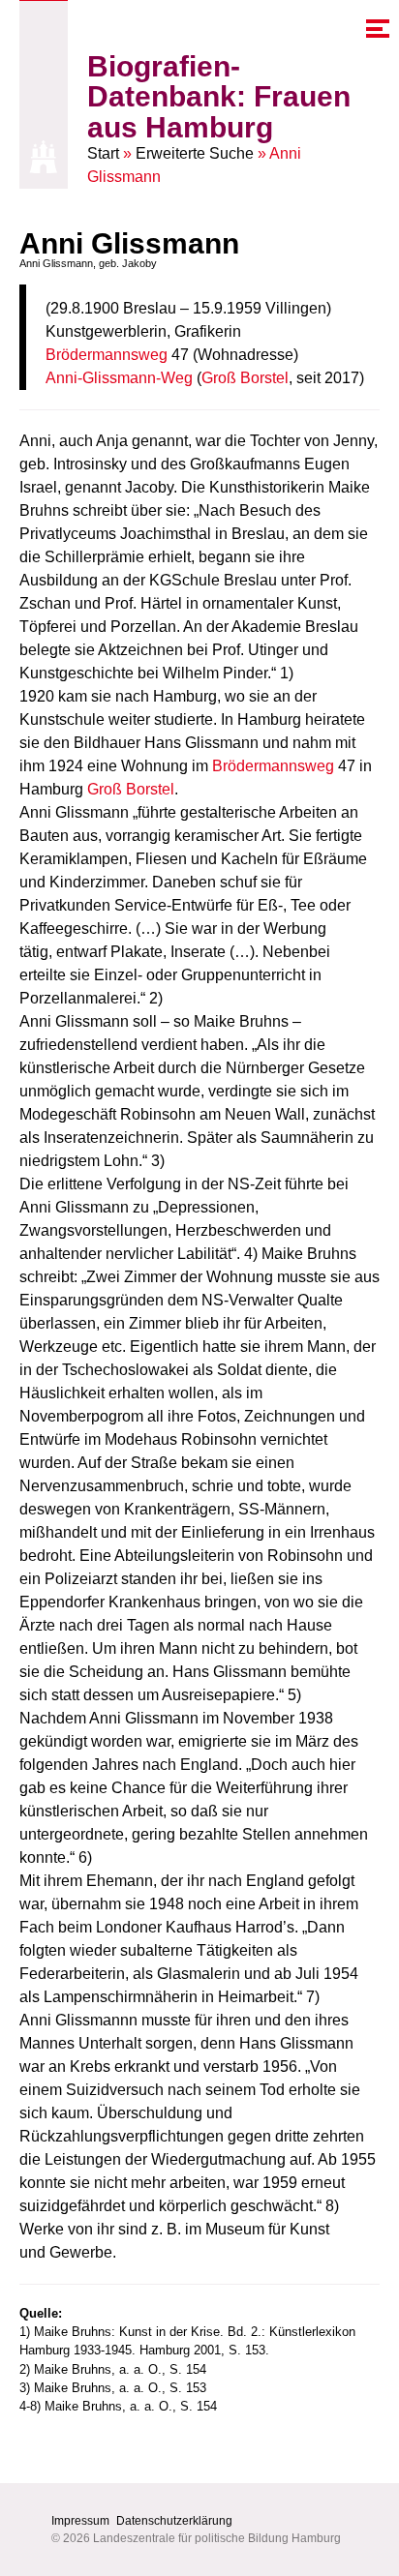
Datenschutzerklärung (174, 2521)
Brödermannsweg (107, 355)
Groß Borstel (245, 378)
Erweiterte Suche (195, 153)
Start (103, 153)
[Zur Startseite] (44, 157)
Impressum (80, 2521)
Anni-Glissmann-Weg (119, 378)
